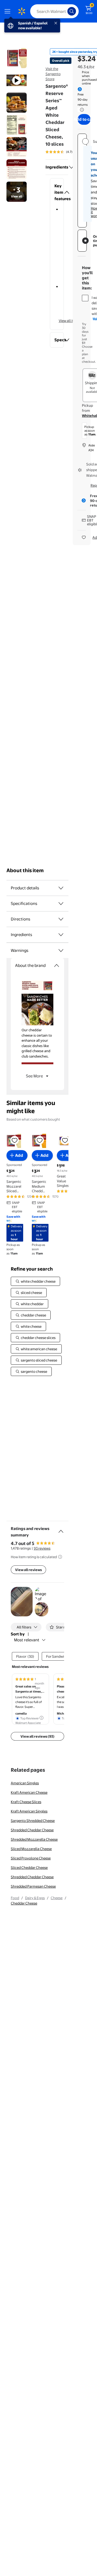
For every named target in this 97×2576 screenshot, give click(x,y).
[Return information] (81, 110)
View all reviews (28, 1570)
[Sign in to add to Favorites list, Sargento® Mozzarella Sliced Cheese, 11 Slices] (15, 1140)
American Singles (25, 1783)
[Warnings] (61, 951)
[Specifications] (61, 904)
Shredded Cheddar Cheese (32, 1830)
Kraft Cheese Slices (26, 1802)
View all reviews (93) (37, 1736)
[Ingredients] (71, 167)
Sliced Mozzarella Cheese (31, 1849)
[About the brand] (57, 966)
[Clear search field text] (65, 11)
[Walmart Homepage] (22, 11)
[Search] (72, 11)
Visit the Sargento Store (53, 74)
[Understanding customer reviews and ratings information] (60, 1557)
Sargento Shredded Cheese (33, 1821)
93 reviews (42, 1548)
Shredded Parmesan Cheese (33, 1886)
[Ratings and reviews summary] (61, 1529)
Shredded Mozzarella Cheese (34, 1839)
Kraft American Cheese (29, 1792)
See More (34, 1076)
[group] (66, 152)
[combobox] (54, 11)
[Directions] (61, 919)
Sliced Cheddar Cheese (29, 1867)
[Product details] (61, 888)
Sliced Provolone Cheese (31, 1858)
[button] (57, 192)
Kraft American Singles (29, 1811)
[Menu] (9, 11)
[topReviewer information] (41, 1718)
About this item (25, 870)
